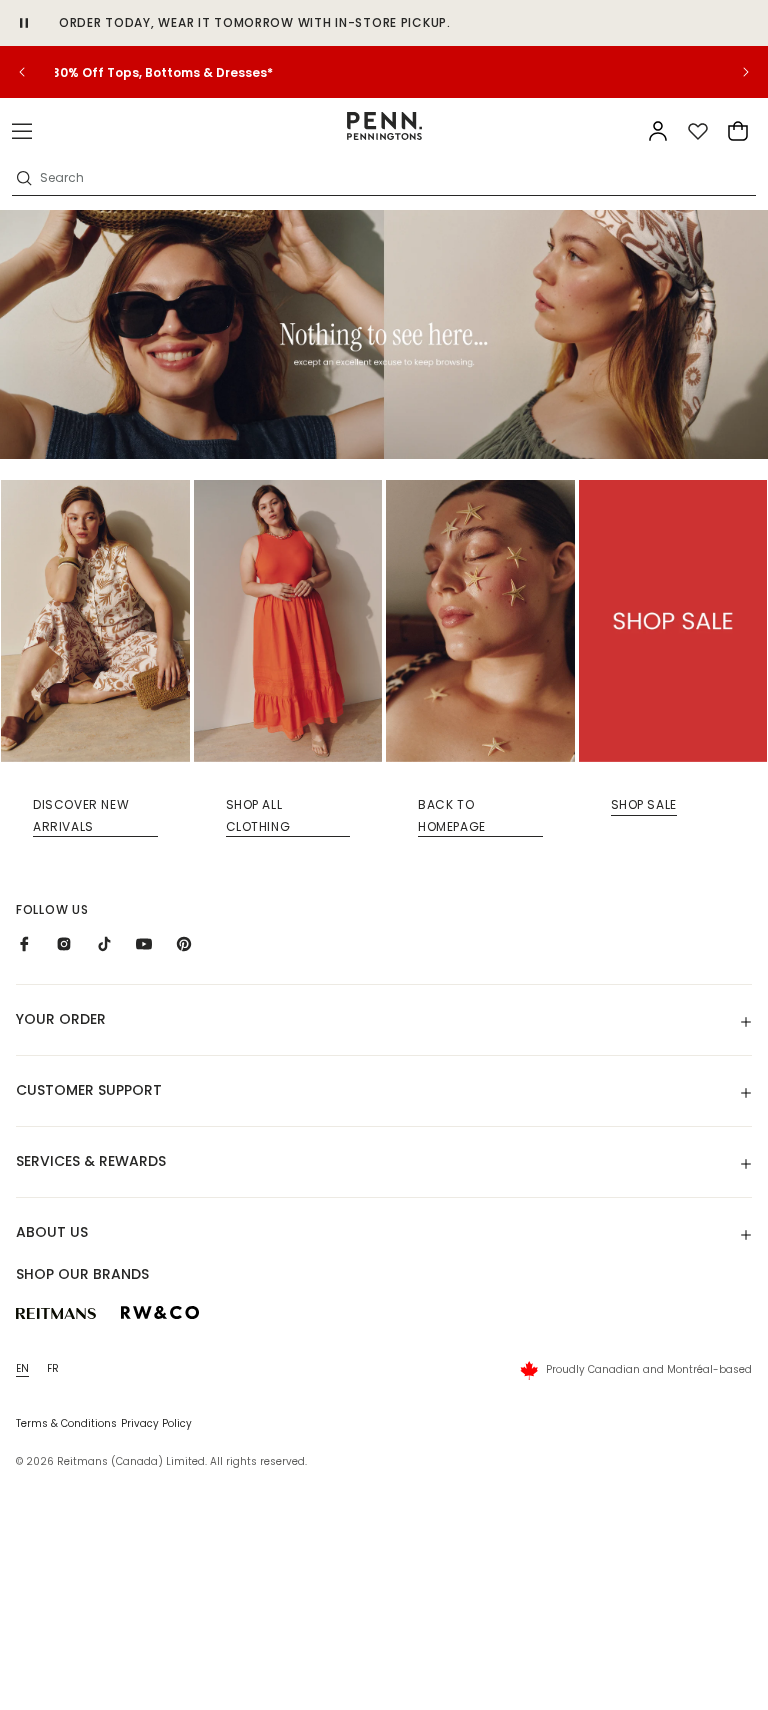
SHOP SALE (644, 804)
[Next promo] (732, 72)
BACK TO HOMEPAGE (452, 815)
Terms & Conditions (66, 1423)
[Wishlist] (698, 131)
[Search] (24, 178)
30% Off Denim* (383, 72)
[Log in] (658, 131)
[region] (384, 72)
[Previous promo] (35, 72)
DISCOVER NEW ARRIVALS (81, 815)
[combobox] (396, 178)
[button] (22, 131)
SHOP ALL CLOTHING (258, 815)
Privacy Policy (156, 1423)
